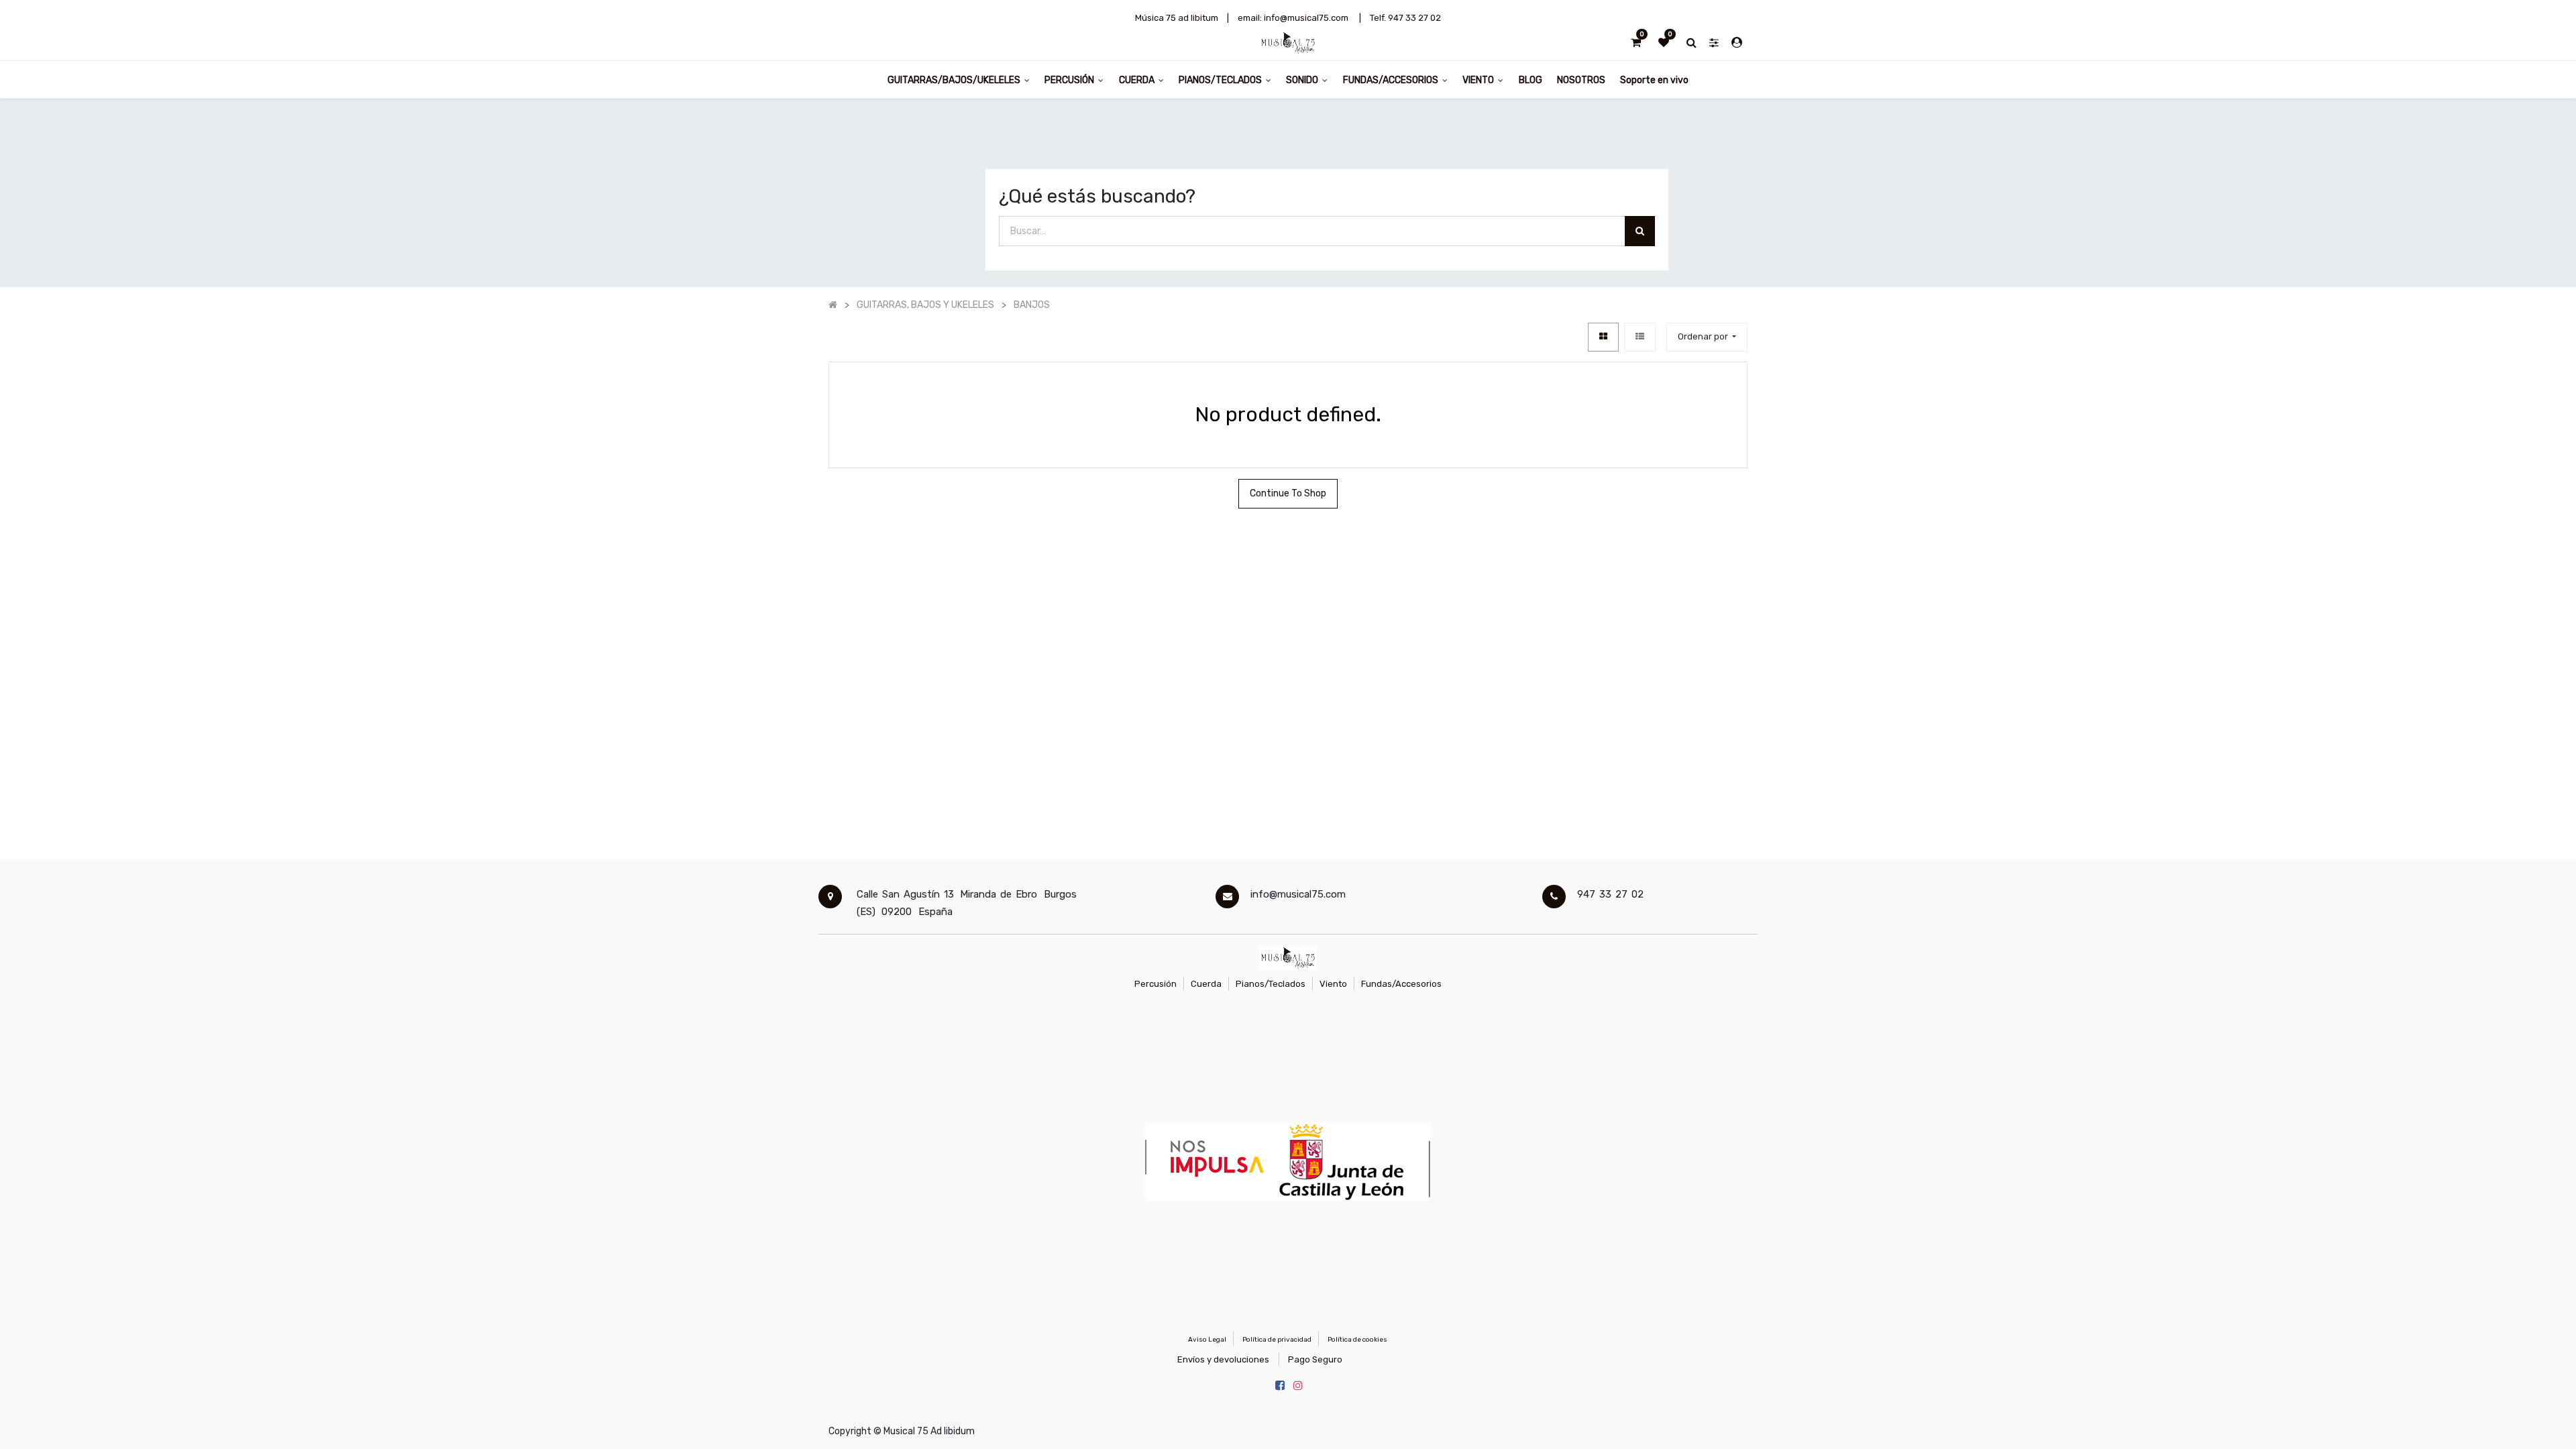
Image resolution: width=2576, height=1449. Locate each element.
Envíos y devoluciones (1223, 1359)
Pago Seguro (1315, 1359)
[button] (1707, 337)
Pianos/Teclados (1271, 984)
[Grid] (1603, 337)
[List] (1640, 337)
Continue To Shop (1288, 493)
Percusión (1156, 984)
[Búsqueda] (1640, 231)
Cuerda (1206, 984)
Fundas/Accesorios (1401, 984)
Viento (1333, 984)
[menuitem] (1530, 79)
